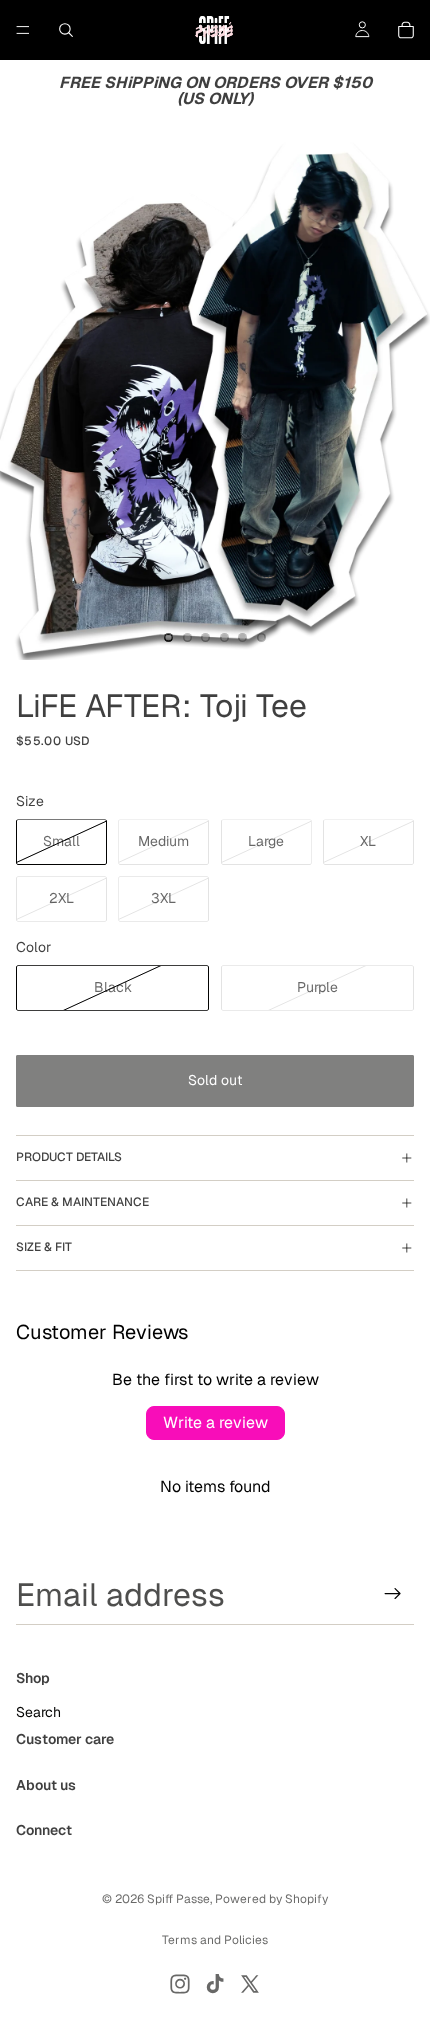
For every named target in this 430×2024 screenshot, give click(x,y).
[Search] (66, 30)
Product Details (69, 1157)
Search (38, 1712)
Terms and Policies (215, 1940)
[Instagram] (180, 1984)
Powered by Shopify (271, 1899)
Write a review (215, 1422)
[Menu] (23, 30)
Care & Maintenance (82, 1202)
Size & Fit (44, 1247)
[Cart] (406, 30)
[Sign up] (393, 1594)
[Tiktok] (215, 1984)
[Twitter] (250, 1984)
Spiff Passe (178, 1899)
